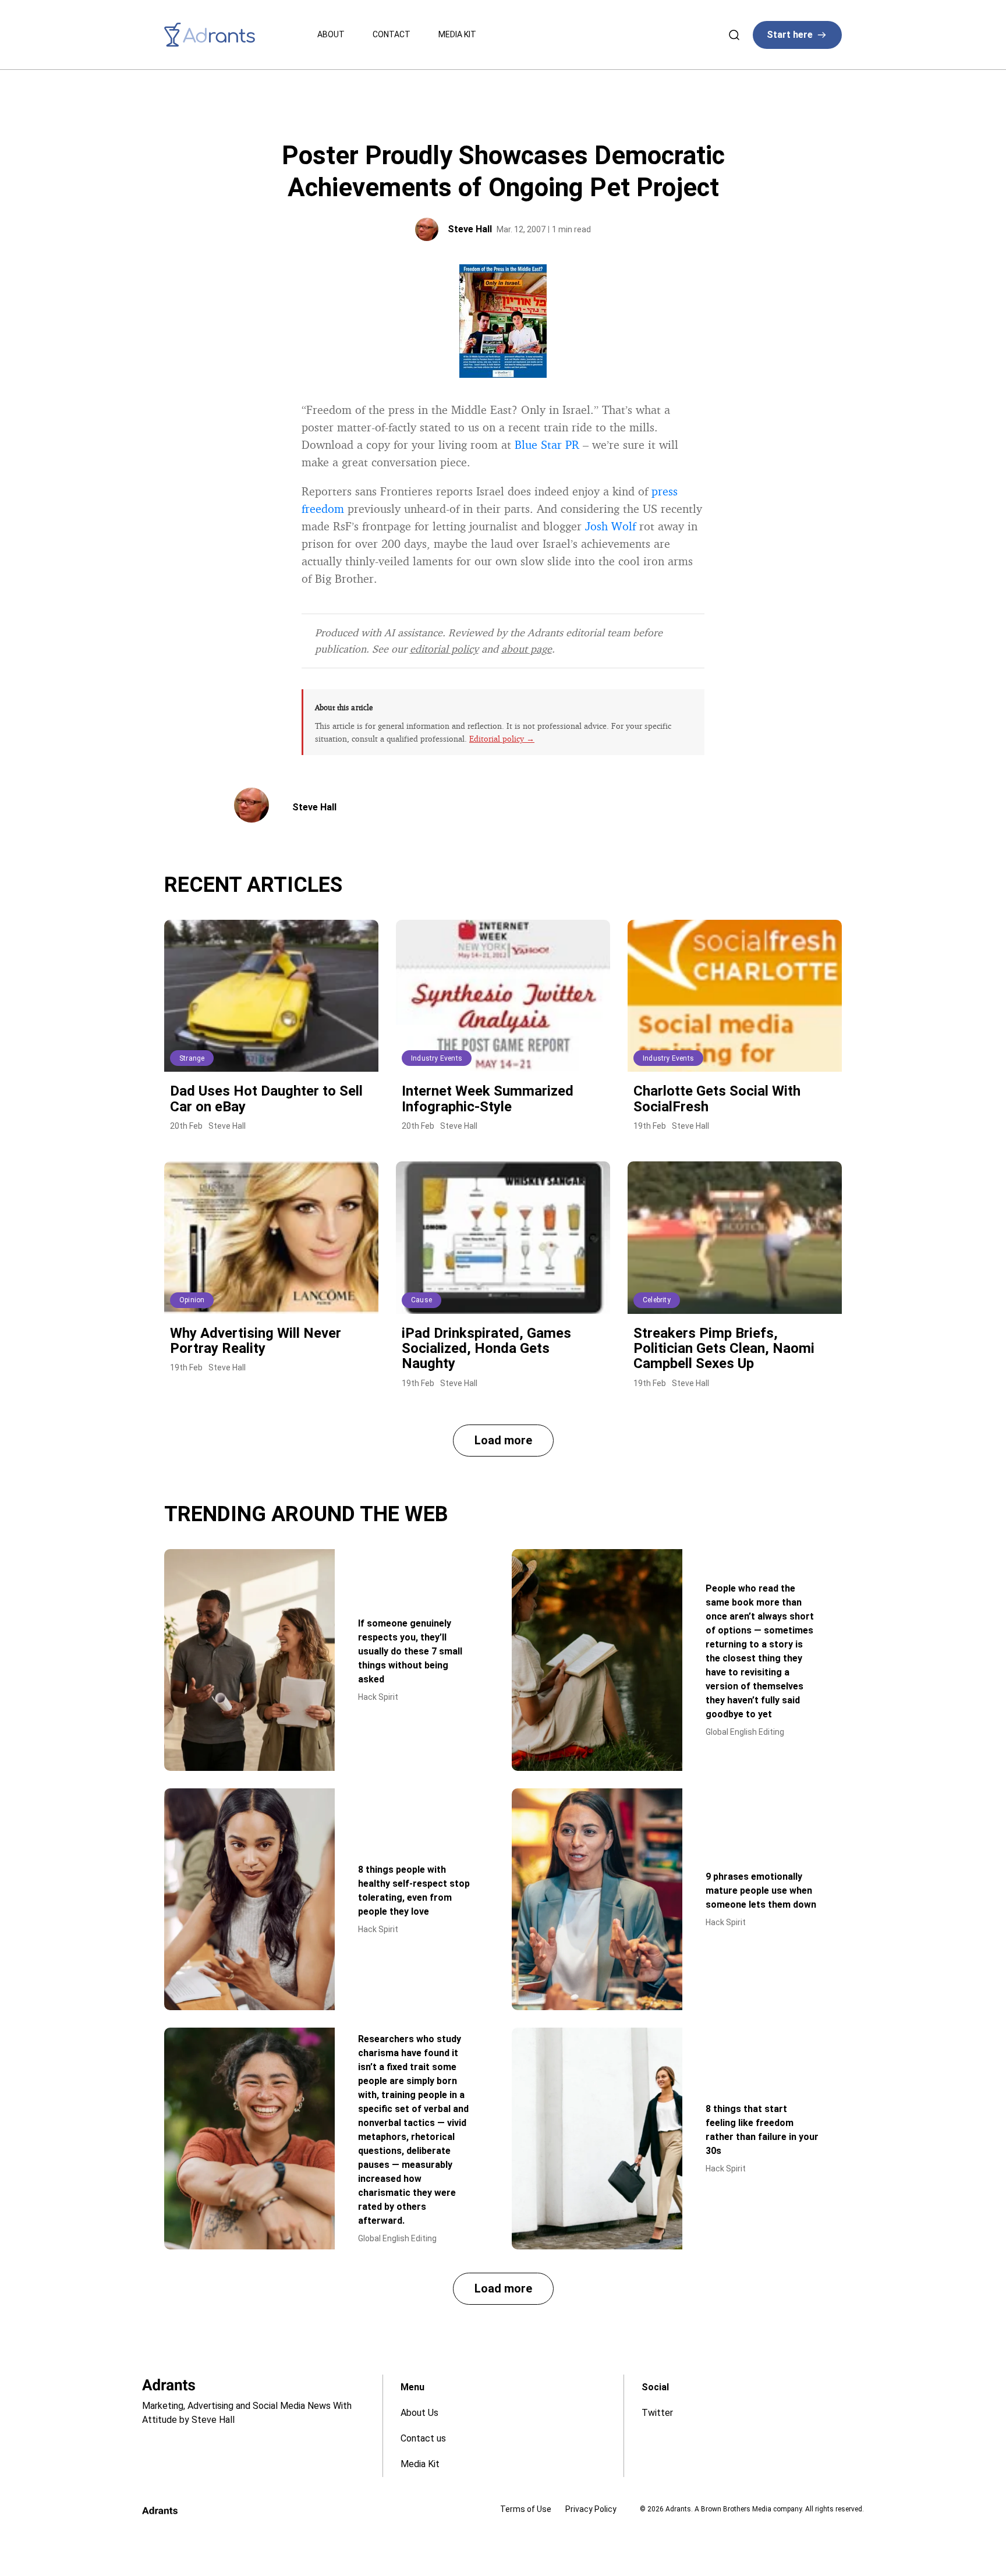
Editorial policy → (502, 738)
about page (527, 649)
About (331, 34)
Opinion (192, 1300)
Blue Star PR (547, 444)
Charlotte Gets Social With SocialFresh (717, 1099)
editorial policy (444, 649)
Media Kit (457, 34)
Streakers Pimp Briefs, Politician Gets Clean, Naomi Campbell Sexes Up (724, 1349)
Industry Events (437, 1058)
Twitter (657, 2413)
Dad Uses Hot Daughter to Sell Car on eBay (266, 1099)
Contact (392, 34)
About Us (419, 2413)
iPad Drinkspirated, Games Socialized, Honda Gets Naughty (486, 1349)
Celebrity (657, 1300)
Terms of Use (526, 2509)
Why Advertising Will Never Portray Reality (256, 1341)
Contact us (423, 2438)
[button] (503, 1441)
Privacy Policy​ (591, 2509)
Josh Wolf (610, 526)
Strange (192, 1058)
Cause (421, 1300)
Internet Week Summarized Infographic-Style (488, 1099)
